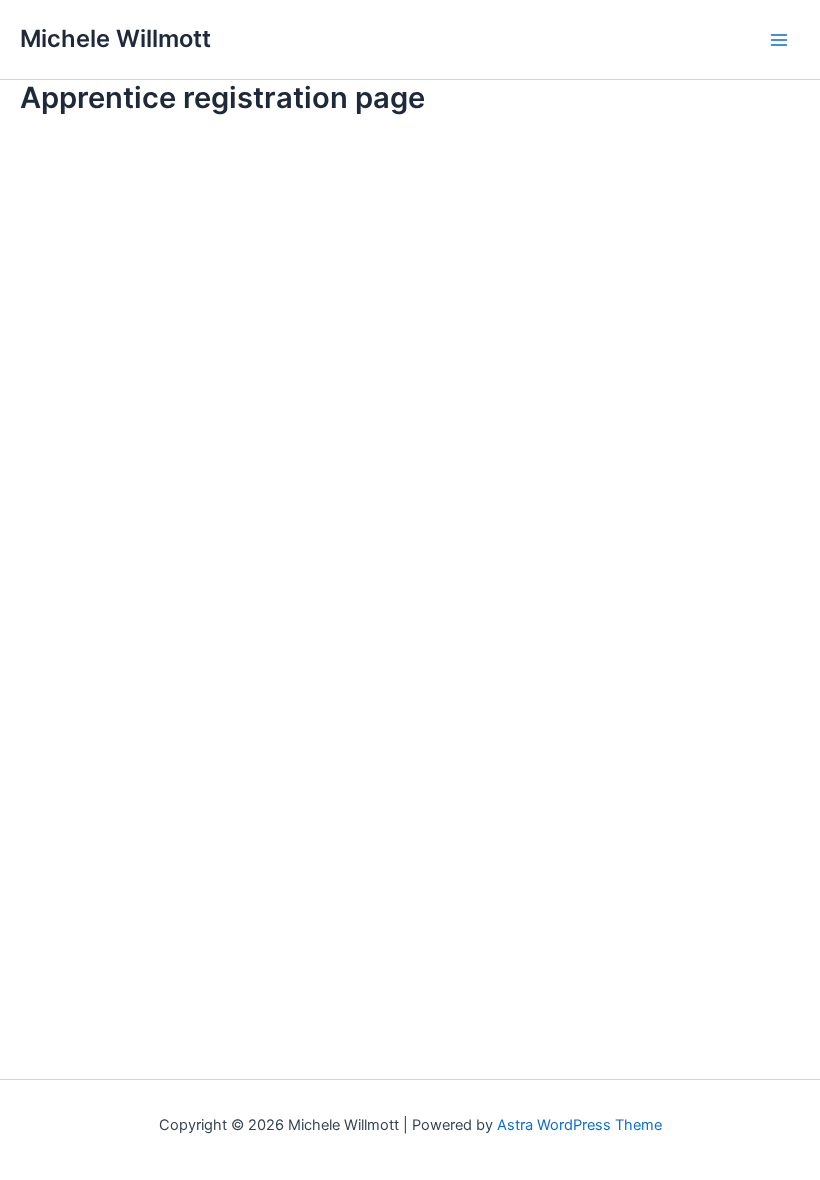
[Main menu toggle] (779, 40)
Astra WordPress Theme (579, 1125)
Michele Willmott (115, 38)
